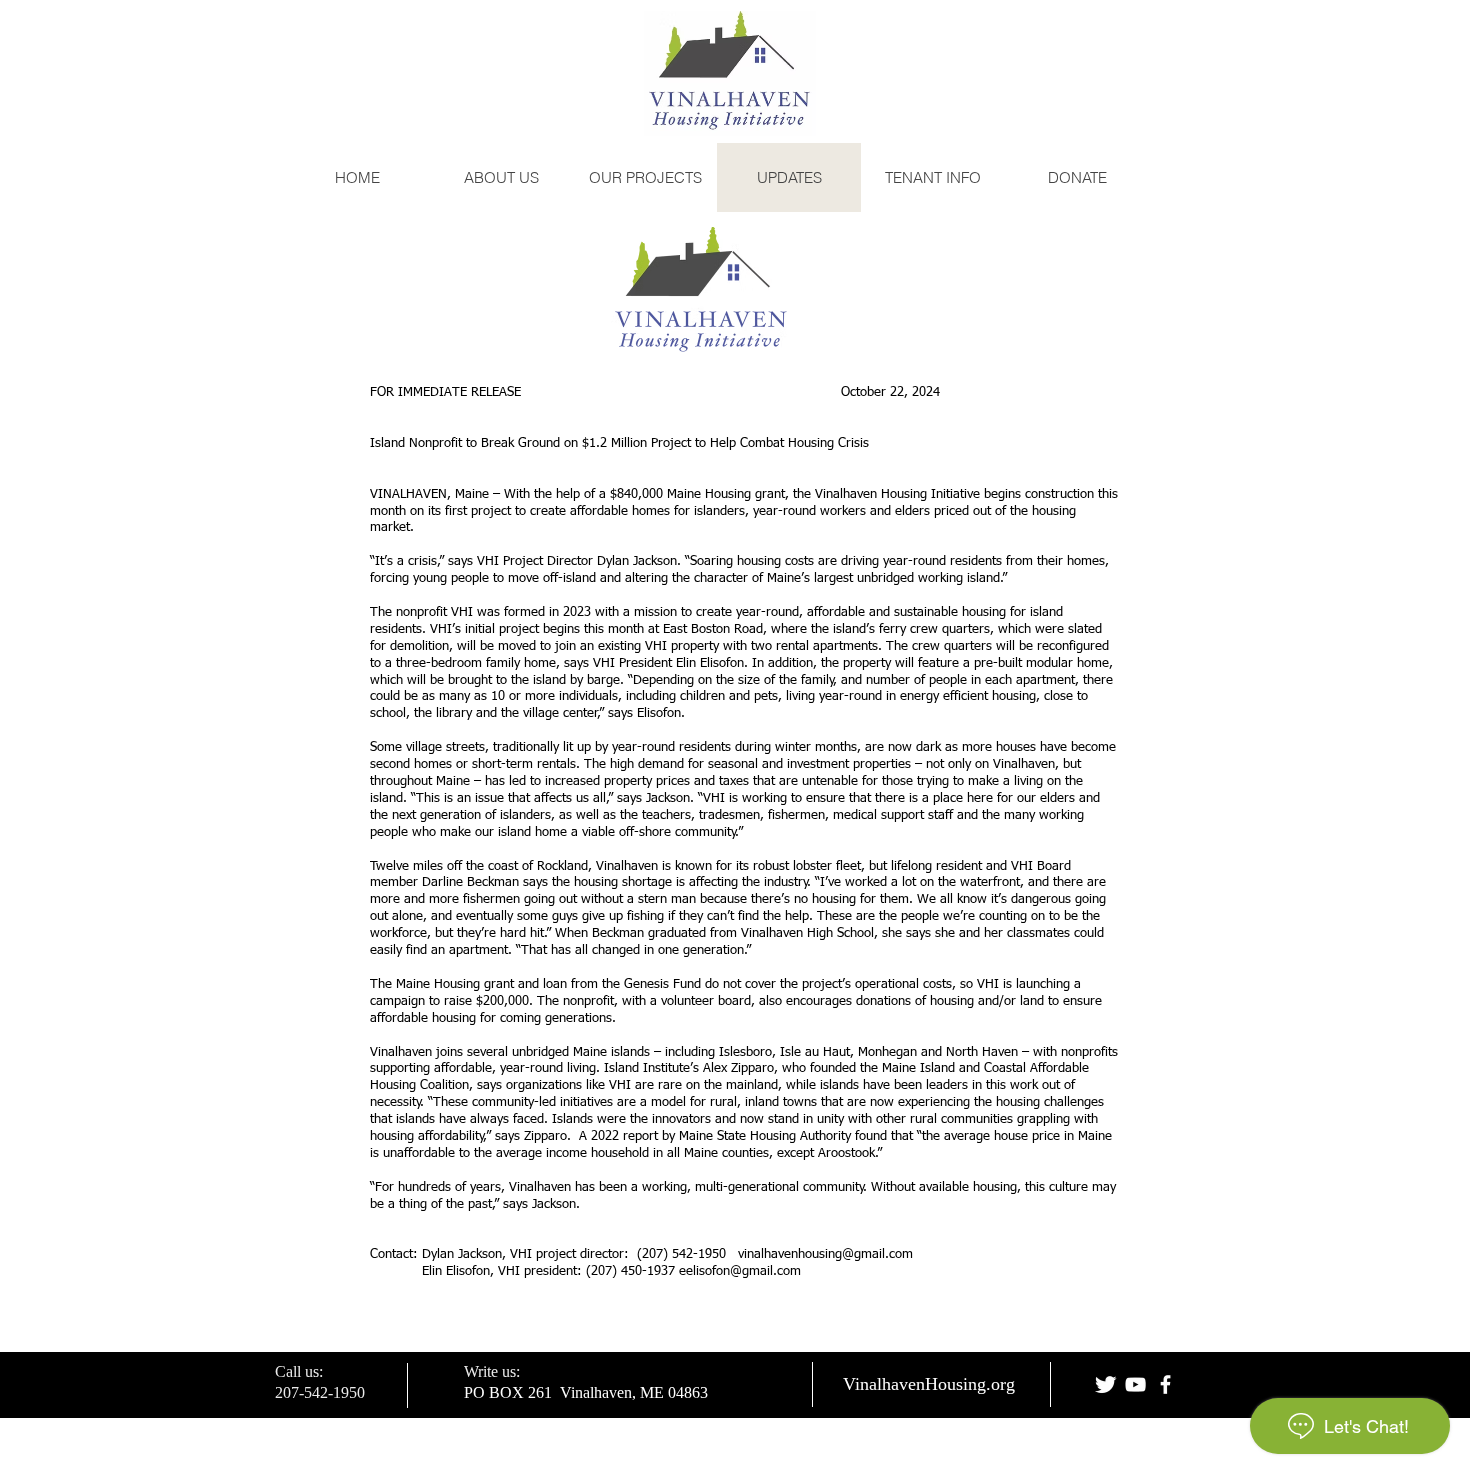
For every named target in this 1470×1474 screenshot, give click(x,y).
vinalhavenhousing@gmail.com (825, 1254)
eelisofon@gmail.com (740, 1271)
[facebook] (1165, 1384)
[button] (933, 177)
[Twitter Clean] (1105, 1384)
